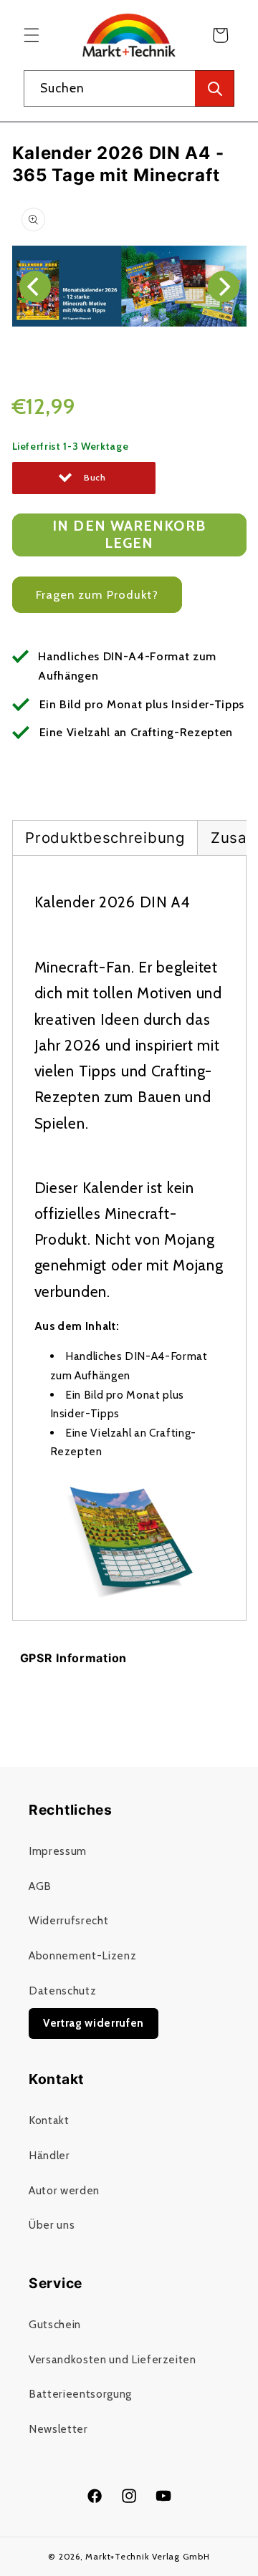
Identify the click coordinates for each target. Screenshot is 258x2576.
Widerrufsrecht (68, 1920)
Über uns (52, 2225)
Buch (95, 477)
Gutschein (55, 2324)
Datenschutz (62, 1991)
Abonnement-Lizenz (82, 1955)
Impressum (58, 1851)
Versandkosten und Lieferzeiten (113, 2359)
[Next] (224, 286)
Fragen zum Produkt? (97, 594)
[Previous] (35, 286)
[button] (32, 35)
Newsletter (58, 2429)
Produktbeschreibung (105, 838)
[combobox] (129, 89)
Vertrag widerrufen (94, 2023)
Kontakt (49, 2120)
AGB (40, 1886)
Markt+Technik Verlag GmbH (147, 2556)
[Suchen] (215, 89)
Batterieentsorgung (80, 2394)
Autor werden (64, 2190)
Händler (49, 2155)
